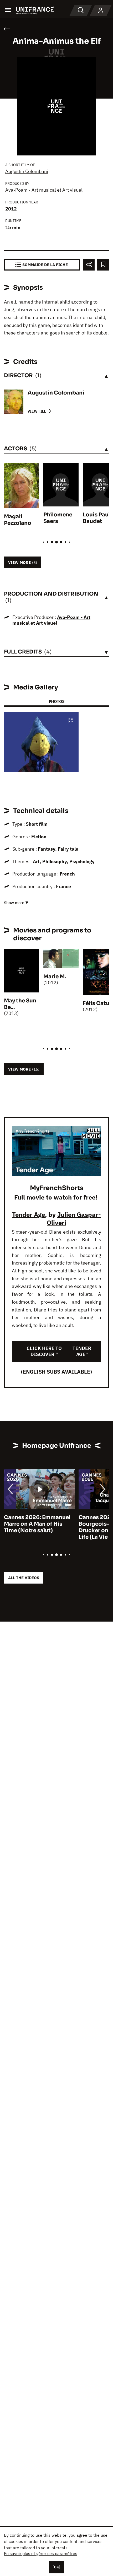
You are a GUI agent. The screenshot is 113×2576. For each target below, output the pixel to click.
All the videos (24, 1578)
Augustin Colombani (27, 171)
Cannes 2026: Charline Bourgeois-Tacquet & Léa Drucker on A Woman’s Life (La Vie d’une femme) (43, 1527)
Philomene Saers (58, 518)
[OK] (56, 2567)
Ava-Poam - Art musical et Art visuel (44, 190)
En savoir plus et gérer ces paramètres (41, 2553)
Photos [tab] (56, 701)
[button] (71, 721)
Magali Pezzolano (18, 520)
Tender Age (29, 1214)
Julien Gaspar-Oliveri (74, 1219)
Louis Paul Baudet (96, 518)
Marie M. (55, 977)
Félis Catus (97, 1003)
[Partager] (89, 265)
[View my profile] (101, 10)
